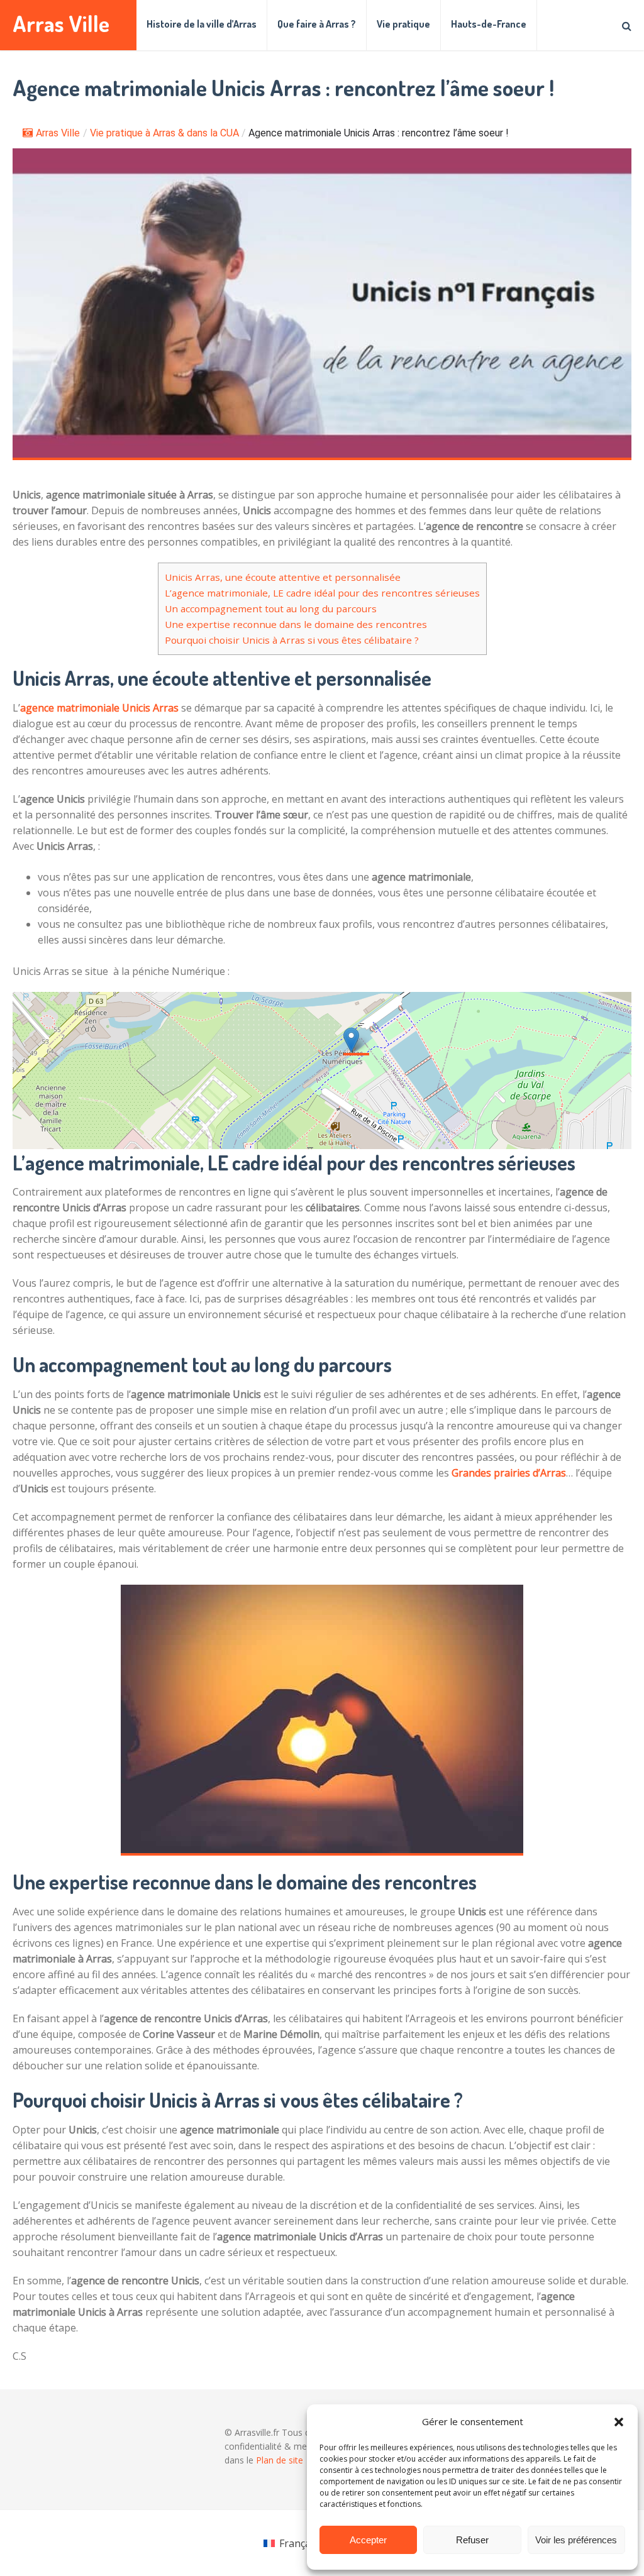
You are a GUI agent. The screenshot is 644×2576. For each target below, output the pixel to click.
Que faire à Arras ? (317, 24)
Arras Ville (61, 24)
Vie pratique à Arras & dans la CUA (164, 133)
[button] (619, 2422)
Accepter (368, 2540)
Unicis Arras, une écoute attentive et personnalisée (283, 577)
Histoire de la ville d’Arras (202, 24)
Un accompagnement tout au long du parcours (271, 608)
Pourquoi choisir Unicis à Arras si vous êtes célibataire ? (292, 640)
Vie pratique (403, 24)
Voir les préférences (576, 2540)
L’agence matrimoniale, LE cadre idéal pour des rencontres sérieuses (322, 593)
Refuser (472, 2540)
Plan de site (280, 2460)
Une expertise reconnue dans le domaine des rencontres (296, 624)
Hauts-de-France (489, 24)
